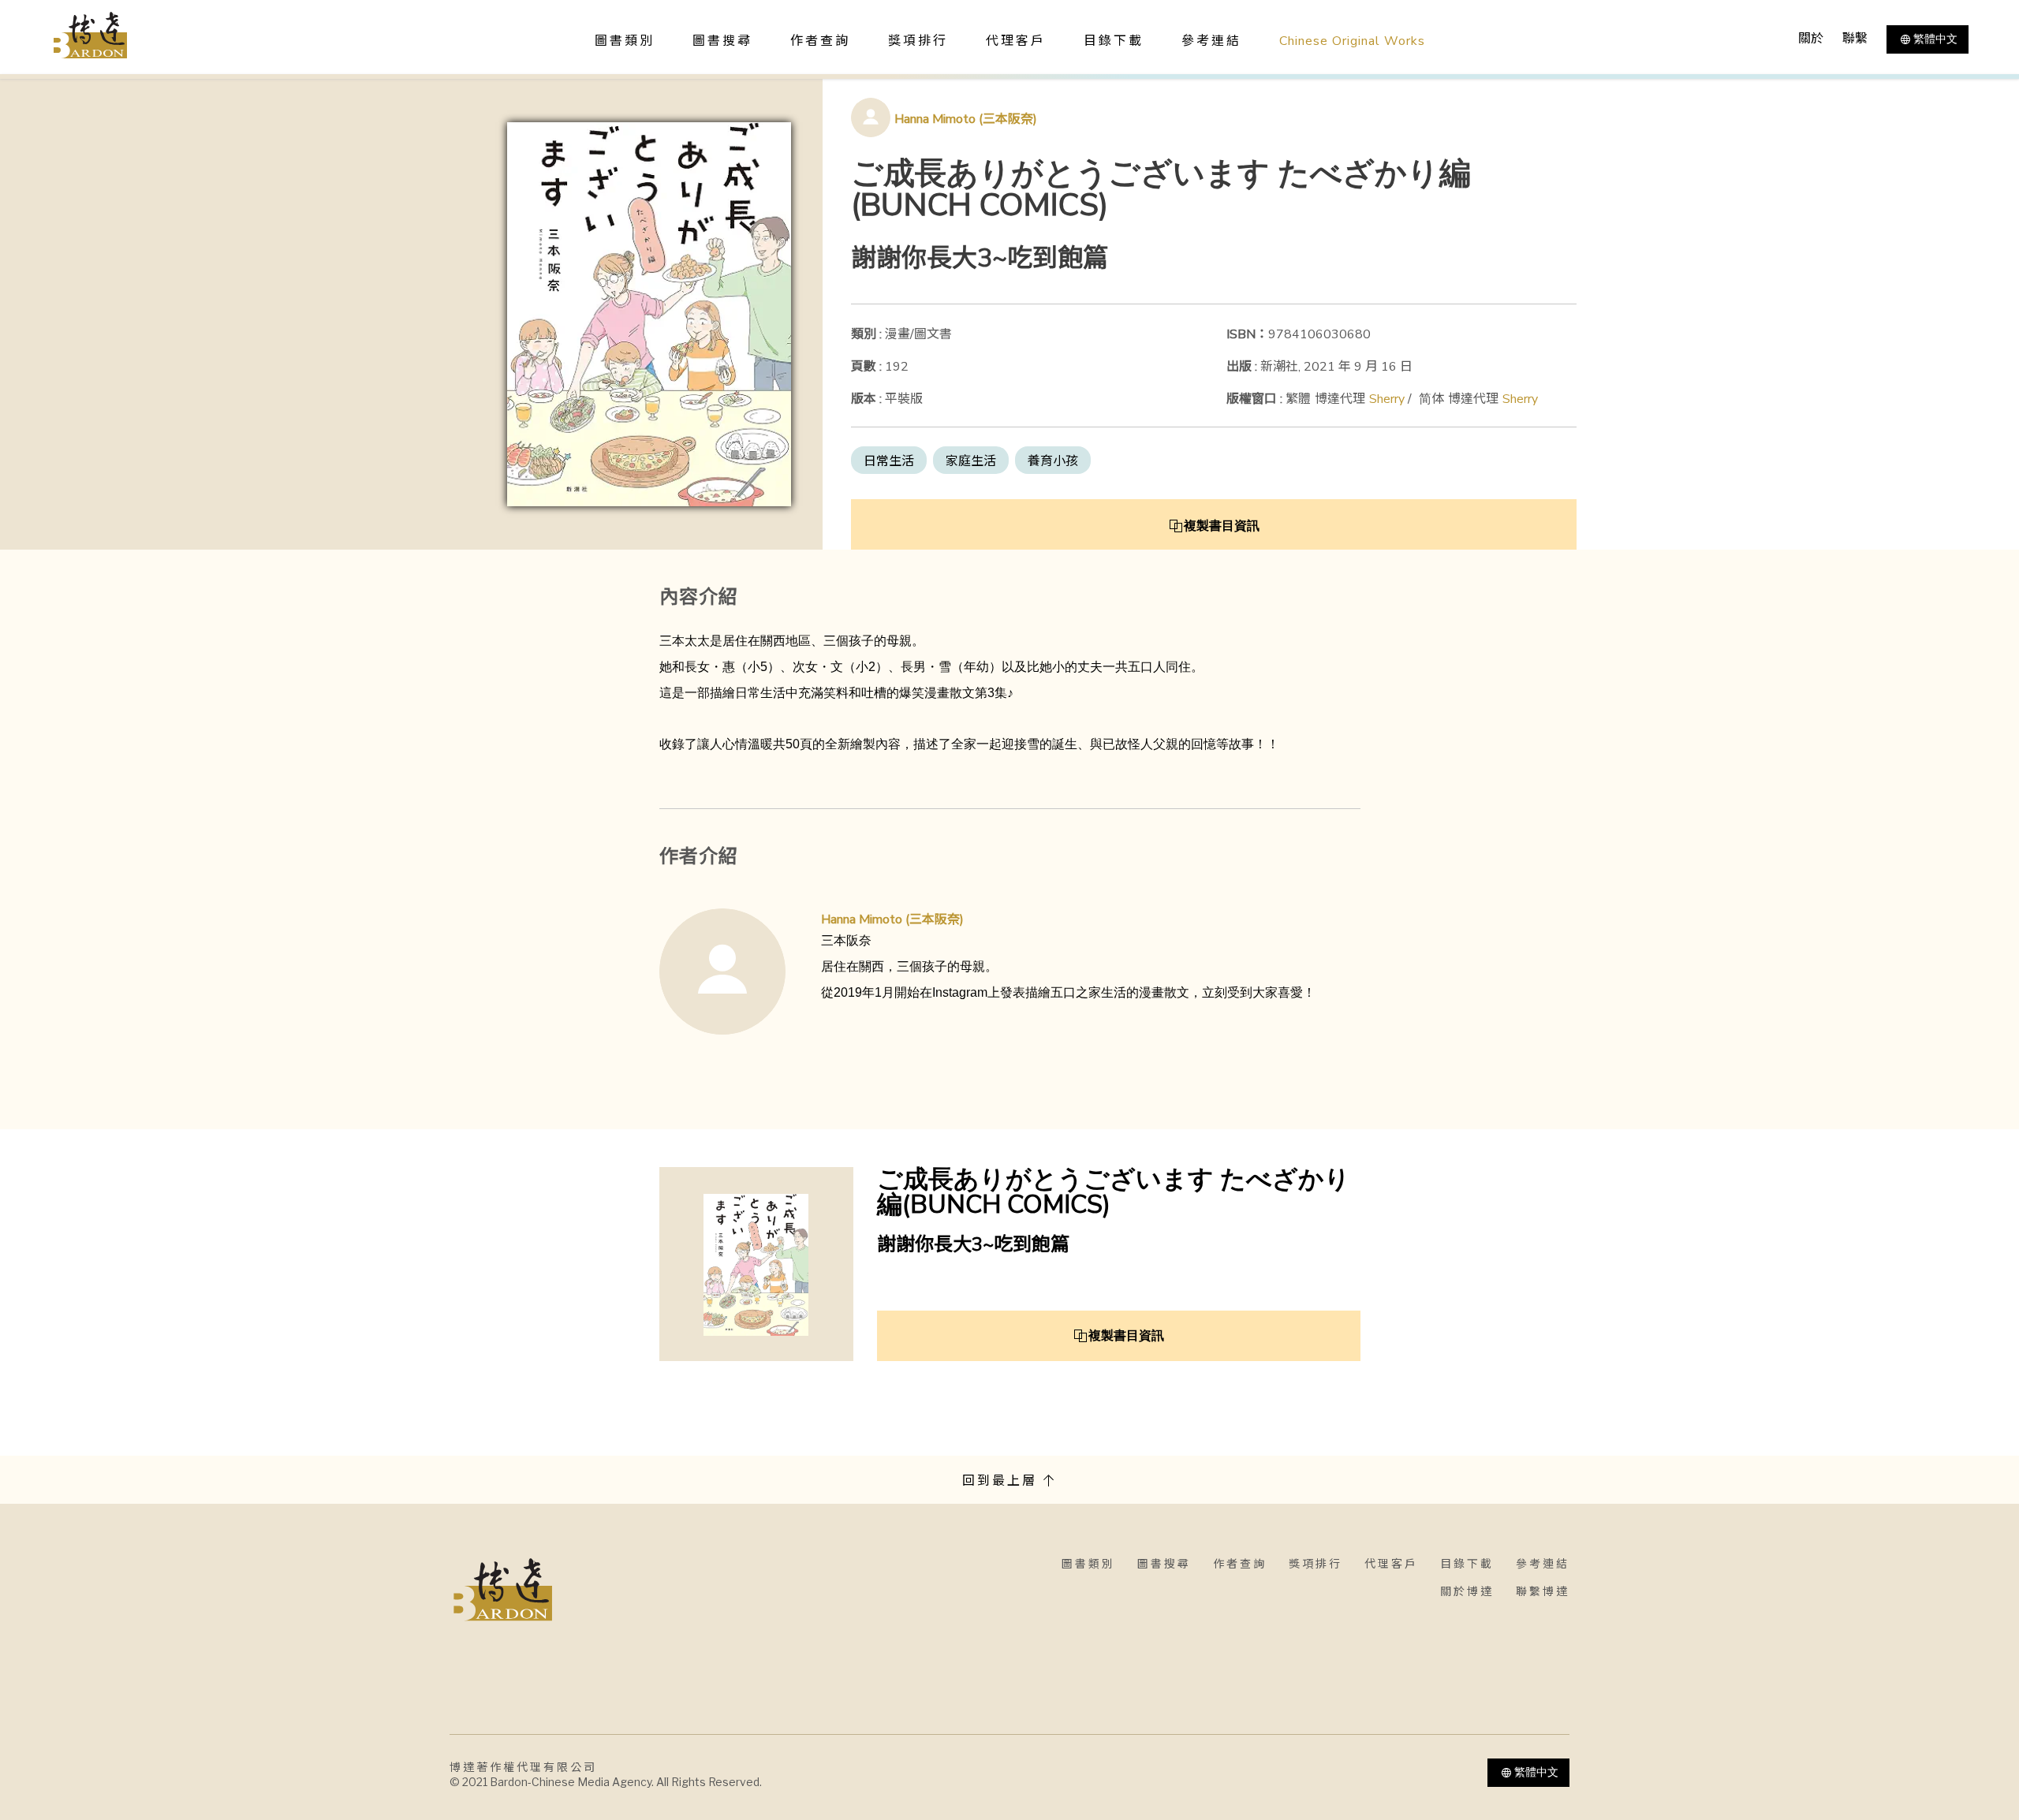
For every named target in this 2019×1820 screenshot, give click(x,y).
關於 (1811, 39)
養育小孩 (1053, 461)
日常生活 (889, 461)
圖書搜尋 (1164, 1564)
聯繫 (1855, 39)
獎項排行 (918, 41)
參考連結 (1211, 41)
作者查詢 (820, 41)
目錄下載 (1114, 41)
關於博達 (1467, 1592)
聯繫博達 (1543, 1592)
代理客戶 (1016, 41)
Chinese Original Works (1352, 41)
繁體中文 (1935, 39)
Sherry (1387, 399)
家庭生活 (971, 461)
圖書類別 (1088, 1564)
